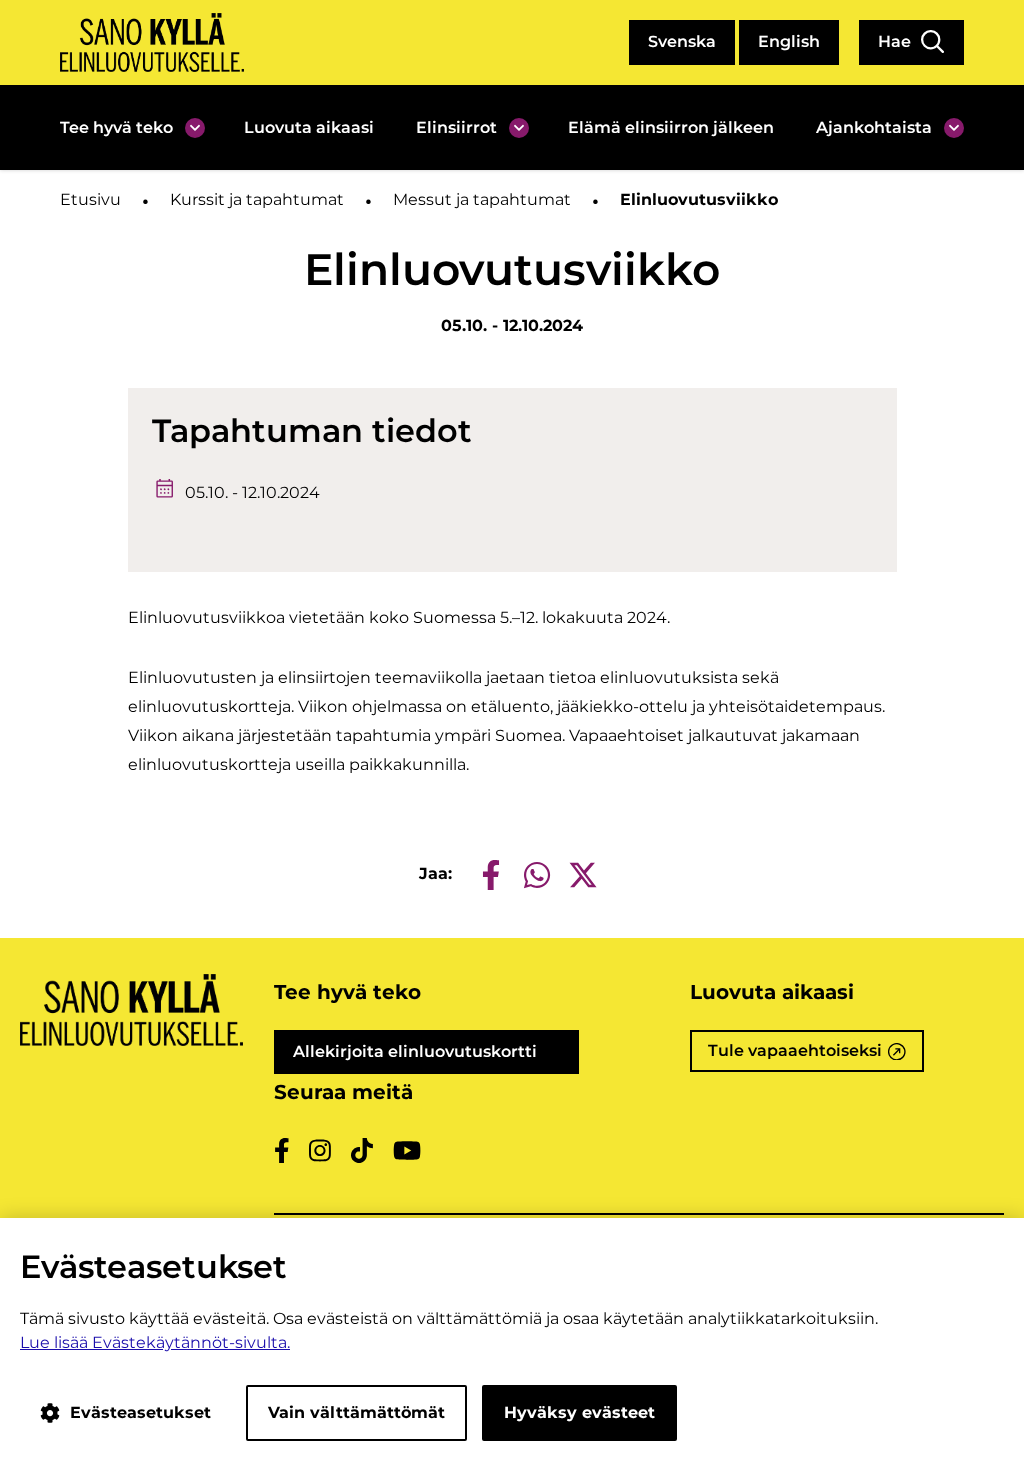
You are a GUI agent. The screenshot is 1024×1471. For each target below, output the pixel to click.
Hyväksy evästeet (579, 1412)
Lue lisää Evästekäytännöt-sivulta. (155, 1342)
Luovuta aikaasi (309, 127)
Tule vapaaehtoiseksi (816, 1056)
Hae (896, 41)
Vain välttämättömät (356, 1412)
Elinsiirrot (456, 127)
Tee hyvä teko (116, 127)
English (789, 41)
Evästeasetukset (140, 1412)
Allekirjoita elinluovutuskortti (436, 1058)
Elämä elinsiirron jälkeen (671, 127)
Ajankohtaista (874, 127)
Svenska (682, 41)
